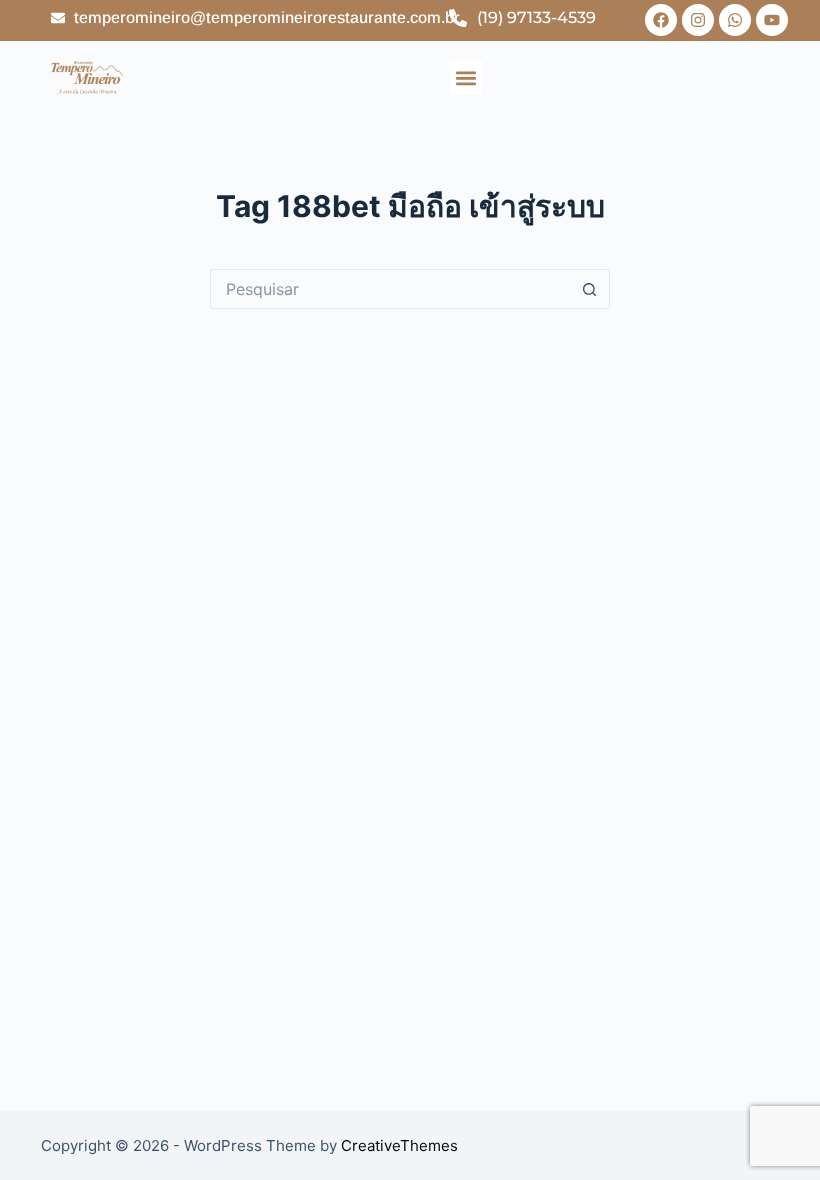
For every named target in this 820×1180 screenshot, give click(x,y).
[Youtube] (772, 20)
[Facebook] (661, 20)
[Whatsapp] (735, 20)
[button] (466, 77)
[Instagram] (698, 20)
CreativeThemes (399, 1145)
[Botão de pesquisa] (590, 289)
